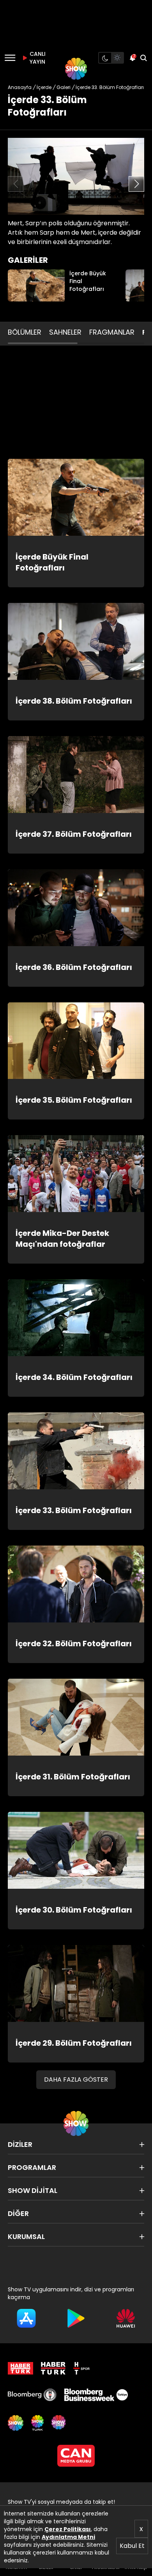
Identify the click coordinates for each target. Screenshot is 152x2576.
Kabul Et (132, 2546)
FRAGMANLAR (112, 332)
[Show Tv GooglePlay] (76, 2318)
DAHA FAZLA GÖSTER (76, 2080)
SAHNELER (65, 332)
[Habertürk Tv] (53, 2368)
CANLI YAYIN (37, 58)
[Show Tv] (76, 69)
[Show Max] (59, 2423)
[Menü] (10, 58)
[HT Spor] (81, 2368)
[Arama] (143, 58)
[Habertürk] (20, 2368)
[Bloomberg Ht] (32, 2395)
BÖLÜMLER (25, 332)
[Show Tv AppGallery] (126, 2318)
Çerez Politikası (68, 2529)
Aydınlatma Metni (68, 2537)
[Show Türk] (37, 2423)
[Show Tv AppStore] (26, 2318)
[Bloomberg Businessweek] (96, 2395)
